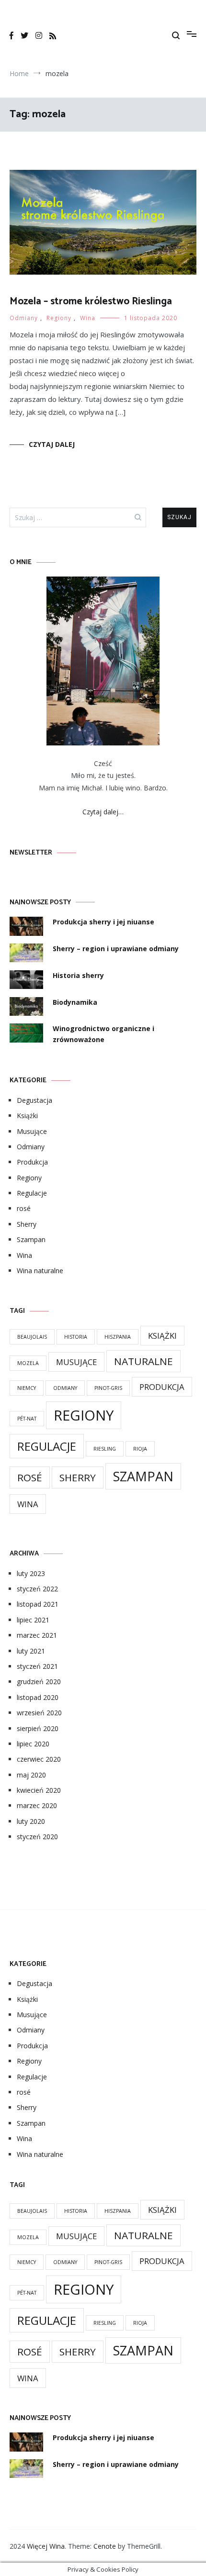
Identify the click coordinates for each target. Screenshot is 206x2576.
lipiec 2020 (33, 1744)
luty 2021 (31, 1651)
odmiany (65, 1388)
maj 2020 (31, 1775)
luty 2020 (31, 1821)
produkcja (162, 1387)
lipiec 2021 (33, 1620)
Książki (27, 1116)
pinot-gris (108, 1388)
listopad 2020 (38, 1697)
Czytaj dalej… (103, 812)
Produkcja (32, 1162)
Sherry (27, 1224)
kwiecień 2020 (39, 1790)
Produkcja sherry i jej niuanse (103, 922)
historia (76, 1337)
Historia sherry (78, 975)
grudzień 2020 (39, 1682)
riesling (105, 1449)
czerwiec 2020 (39, 1759)
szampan (143, 1476)
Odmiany (24, 318)
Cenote (105, 2546)
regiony (84, 1415)
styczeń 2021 (37, 1666)
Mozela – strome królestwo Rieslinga (91, 301)
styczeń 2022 (37, 1589)
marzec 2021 (37, 1635)
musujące (76, 1362)
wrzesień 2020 (39, 1713)
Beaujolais (32, 1337)
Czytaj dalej (52, 444)
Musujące (32, 1131)
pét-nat (27, 1419)
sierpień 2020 (38, 1728)
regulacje (47, 1446)
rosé (24, 1208)
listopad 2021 (38, 1604)
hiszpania (118, 1337)
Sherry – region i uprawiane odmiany (116, 949)
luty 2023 (31, 1573)
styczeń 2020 (37, 1837)
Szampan (31, 1239)
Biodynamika (75, 1002)
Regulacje (32, 1193)
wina (28, 1504)
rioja (140, 1449)
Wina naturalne (40, 1271)
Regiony (59, 318)
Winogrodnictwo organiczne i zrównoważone (103, 1034)
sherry (78, 1477)
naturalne (143, 1361)
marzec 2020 (37, 1805)
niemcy (27, 1388)
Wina (88, 318)
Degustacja (34, 1100)
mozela (28, 1363)
